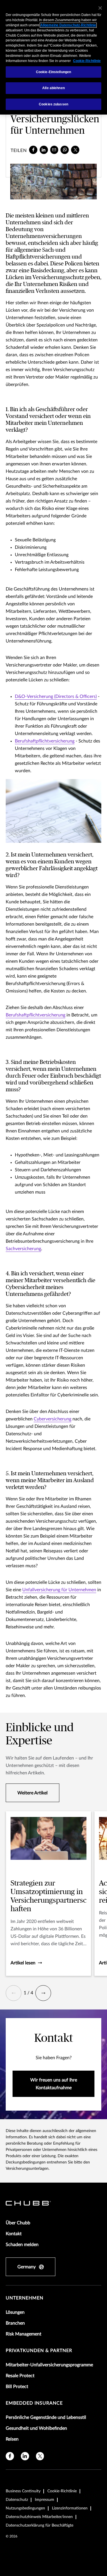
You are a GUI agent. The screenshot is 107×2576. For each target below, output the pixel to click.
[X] (75, 150)
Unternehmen (25, 2298)
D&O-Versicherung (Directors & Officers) (56, 696)
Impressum (45, 2500)
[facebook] (33, 150)
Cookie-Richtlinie (62, 2491)
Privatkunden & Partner (39, 2351)
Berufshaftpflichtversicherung (45, 741)
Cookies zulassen (53, 104)
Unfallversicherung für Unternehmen (59, 1590)
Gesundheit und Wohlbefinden (36, 2428)
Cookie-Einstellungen (53, 72)
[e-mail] (54, 150)
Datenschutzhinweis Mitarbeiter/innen (39, 2517)
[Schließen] (100, 8)
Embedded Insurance (34, 2403)
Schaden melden (22, 2245)
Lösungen (15, 2312)
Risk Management (24, 2334)
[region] (53, 57)
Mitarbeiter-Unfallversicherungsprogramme (49, 2365)
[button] (14, 1993)
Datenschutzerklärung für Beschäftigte (40, 2525)
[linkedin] (44, 150)
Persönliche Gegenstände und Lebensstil (46, 2417)
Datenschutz (17, 2500)
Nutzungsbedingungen (25, 2508)
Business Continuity (23, 2491)
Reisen (12, 2439)
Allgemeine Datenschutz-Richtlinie (68, 25)
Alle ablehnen (53, 88)
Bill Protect (17, 2387)
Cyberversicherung (53, 1419)
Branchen (15, 2323)
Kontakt (14, 2234)
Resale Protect (20, 2376)
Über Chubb (18, 2223)
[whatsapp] (65, 150)
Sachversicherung (23, 1249)
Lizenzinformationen (70, 2508)
